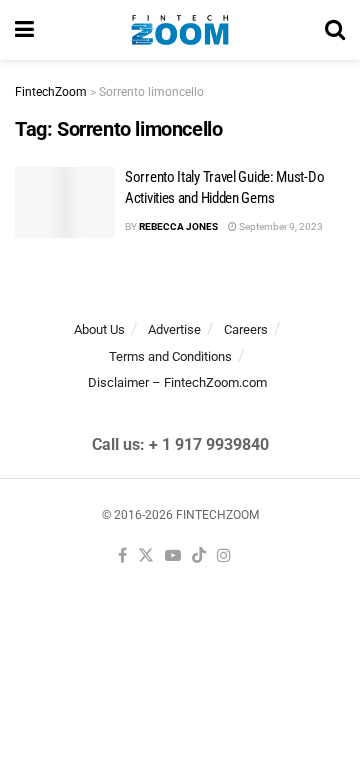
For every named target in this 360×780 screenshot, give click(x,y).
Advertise (174, 329)
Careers (246, 329)
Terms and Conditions (170, 356)
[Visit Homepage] (179, 30)
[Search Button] (335, 30)
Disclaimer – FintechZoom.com (177, 382)
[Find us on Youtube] (173, 556)
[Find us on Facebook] (122, 556)
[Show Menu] (24, 30)
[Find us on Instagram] (224, 556)
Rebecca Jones (178, 226)
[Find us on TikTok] (199, 556)
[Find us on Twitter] (146, 556)
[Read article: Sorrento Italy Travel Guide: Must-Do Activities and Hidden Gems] (65, 203)
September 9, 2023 (280, 226)
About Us (99, 329)
